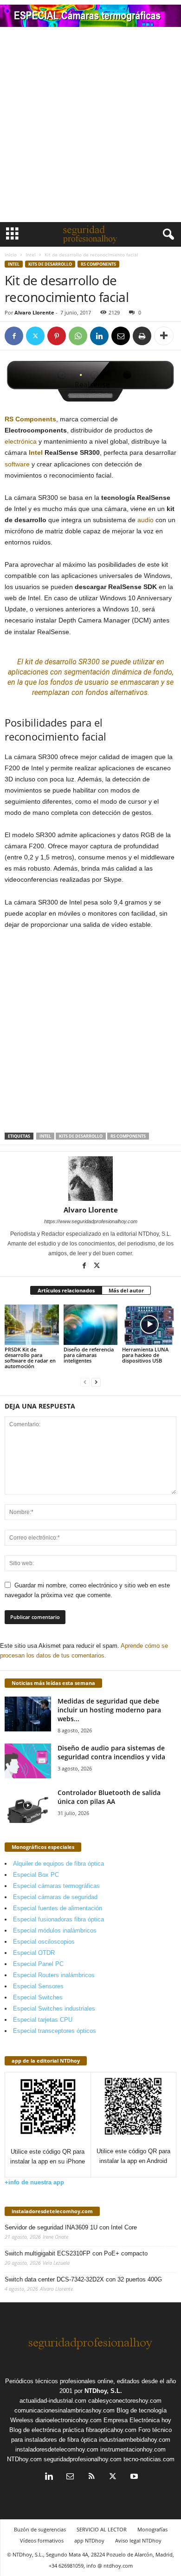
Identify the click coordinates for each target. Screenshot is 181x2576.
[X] (35, 336)
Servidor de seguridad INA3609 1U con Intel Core (71, 2227)
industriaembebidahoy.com (135, 2440)
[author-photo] (90, 1179)
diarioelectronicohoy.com (68, 2420)
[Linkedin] (99, 336)
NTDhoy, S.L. (103, 2391)
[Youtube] (133, 2477)
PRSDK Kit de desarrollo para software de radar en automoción (30, 1358)
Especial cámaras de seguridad (55, 1897)
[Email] (121, 336)
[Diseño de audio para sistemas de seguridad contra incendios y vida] (28, 1761)
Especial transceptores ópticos (55, 2031)
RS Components (98, 264)
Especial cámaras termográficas (56, 1886)
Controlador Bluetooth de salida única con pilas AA (109, 1797)
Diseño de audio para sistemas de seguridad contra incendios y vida (111, 1752)
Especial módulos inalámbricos (55, 1930)
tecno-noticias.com (149, 2459)
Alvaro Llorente (34, 312)
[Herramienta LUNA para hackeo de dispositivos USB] (149, 1325)
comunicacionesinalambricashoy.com (65, 2410)
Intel (31, 255)
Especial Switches (38, 1997)
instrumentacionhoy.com (133, 2449)
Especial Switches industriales (54, 2009)
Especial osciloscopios (44, 1942)
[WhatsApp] (78, 336)
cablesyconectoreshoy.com (125, 2401)
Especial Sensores (38, 1986)
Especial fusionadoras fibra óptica (58, 1919)
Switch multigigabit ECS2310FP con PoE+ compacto (76, 2253)
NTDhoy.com (24, 2459)
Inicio (11, 255)
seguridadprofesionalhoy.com (83, 2459)
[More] (164, 336)
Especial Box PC (36, 1875)
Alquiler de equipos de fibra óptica (58, 1864)
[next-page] (96, 1382)
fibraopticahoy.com (111, 2430)
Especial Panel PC (38, 1964)
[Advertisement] (90, 127)
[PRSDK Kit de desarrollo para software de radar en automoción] (32, 1325)
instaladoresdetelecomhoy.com (52, 2211)
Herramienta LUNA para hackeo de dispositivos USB (145, 1355)
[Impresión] (142, 336)
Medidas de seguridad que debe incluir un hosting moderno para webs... (109, 1710)
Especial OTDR (34, 1953)
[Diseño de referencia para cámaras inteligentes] (91, 1325)
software (17, 464)
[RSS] (91, 2477)
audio (145, 520)
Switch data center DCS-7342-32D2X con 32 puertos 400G (83, 2279)
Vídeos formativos (42, 2540)
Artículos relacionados (66, 1290)
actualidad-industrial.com (53, 2401)
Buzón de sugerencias (40, 2529)
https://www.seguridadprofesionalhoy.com (91, 1221)
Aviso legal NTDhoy (138, 2540)
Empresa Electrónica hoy (137, 2420)
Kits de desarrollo (50, 264)
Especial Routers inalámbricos (54, 1975)
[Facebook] (14, 336)
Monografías (152, 2529)
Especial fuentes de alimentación (58, 1908)
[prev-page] (85, 1382)
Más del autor (126, 1290)
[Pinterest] (57, 336)
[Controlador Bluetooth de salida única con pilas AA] (28, 1806)
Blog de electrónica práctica (47, 2430)
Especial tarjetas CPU (43, 2020)
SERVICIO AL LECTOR (102, 2529)
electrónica (21, 441)
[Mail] (70, 2477)
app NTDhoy (89, 2540)
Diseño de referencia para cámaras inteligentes (89, 1355)
